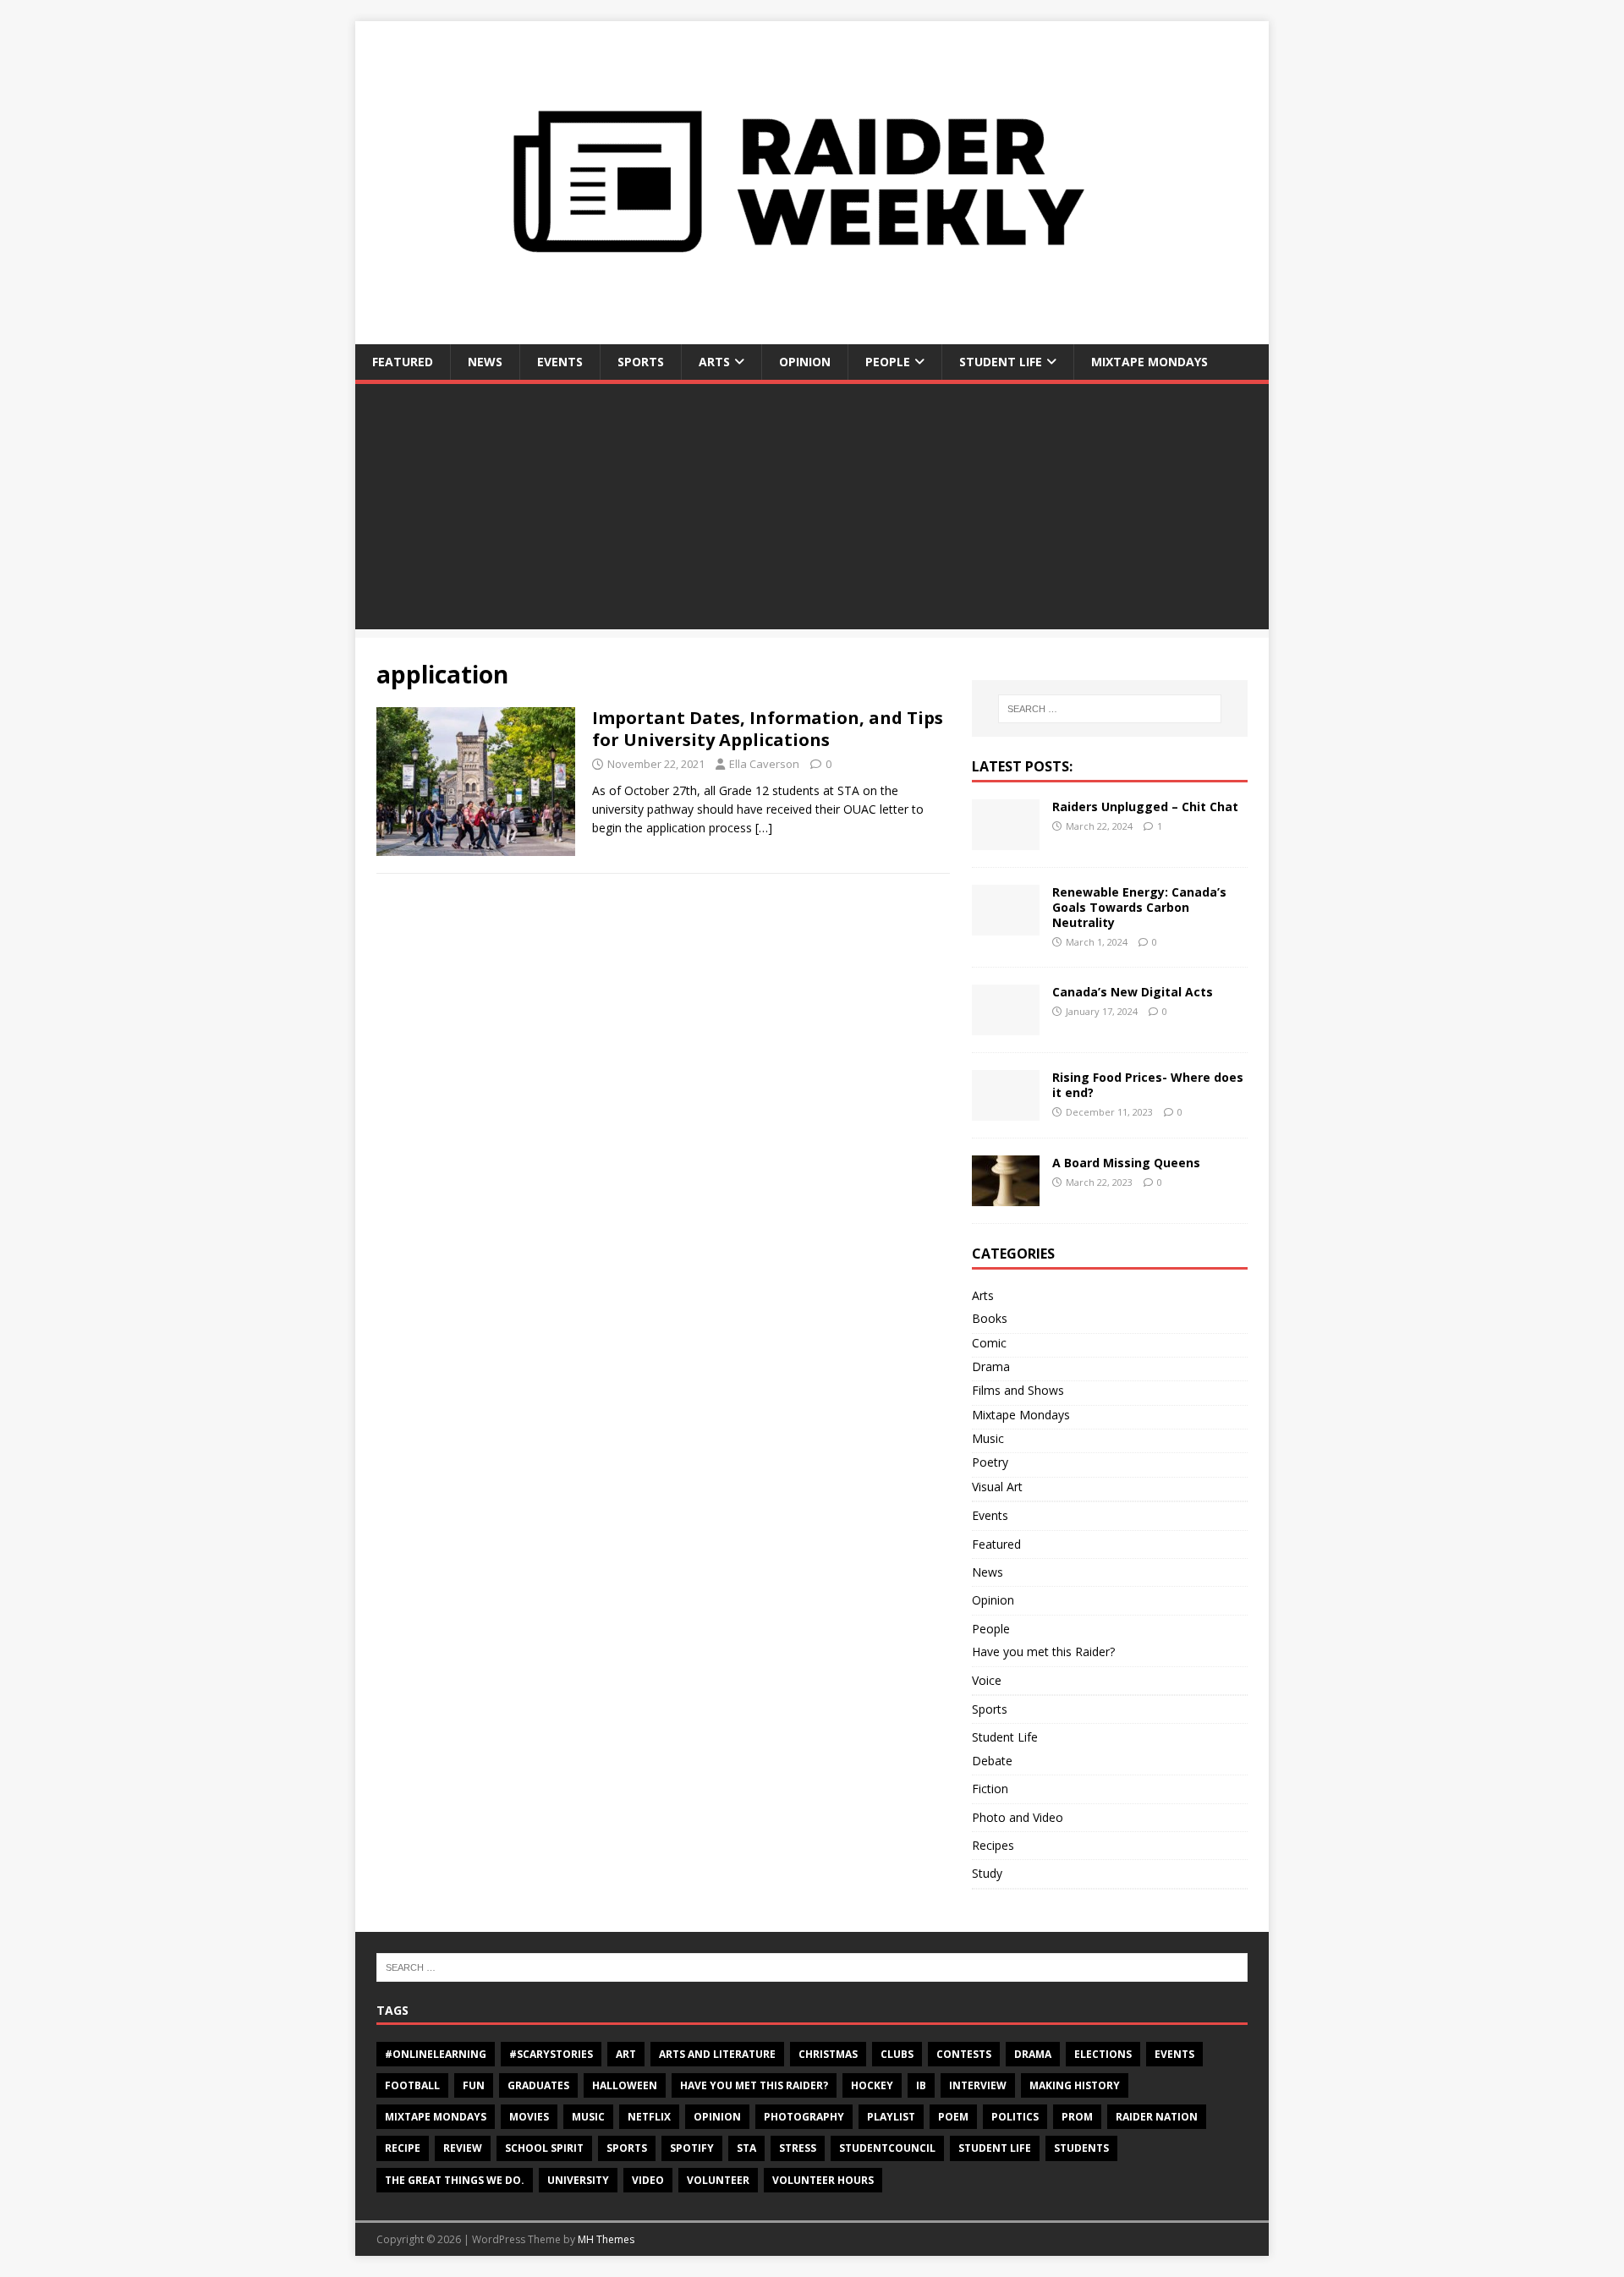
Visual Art (997, 1487)
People (888, 362)
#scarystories (551, 2054)
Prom (1077, 2117)
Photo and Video (1018, 1817)
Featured (403, 362)
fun (474, 2085)
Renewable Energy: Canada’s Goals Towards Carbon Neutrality (1139, 907)
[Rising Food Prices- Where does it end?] (1006, 1111)
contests (964, 2054)
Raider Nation (1157, 2117)
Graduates (538, 2085)
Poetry (990, 1462)
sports (627, 2148)
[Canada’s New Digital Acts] (1006, 1026)
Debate (992, 1761)
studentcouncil (887, 2148)
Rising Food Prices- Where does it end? (1148, 1085)
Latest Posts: (1022, 766)
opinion (717, 2117)
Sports (641, 362)
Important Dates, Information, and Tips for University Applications (768, 729)
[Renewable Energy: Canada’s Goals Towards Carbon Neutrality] (1006, 925)
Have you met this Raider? (1043, 1652)
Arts (714, 362)
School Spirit (544, 2148)
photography (804, 2117)
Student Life (1001, 362)
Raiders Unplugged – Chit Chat (1145, 807)
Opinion (805, 362)
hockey (872, 2085)
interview (978, 2085)
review (463, 2148)
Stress (798, 2148)
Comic (989, 1343)
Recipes (993, 1845)
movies (529, 2117)
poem (953, 2117)
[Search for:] (1110, 709)
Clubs (897, 2054)
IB (921, 2085)
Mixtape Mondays (1149, 362)
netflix (649, 2117)
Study (987, 1873)
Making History (1075, 2085)
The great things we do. (455, 2180)
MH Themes (606, 2239)
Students (1081, 2148)
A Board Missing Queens (1126, 1163)
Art (626, 2054)
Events (560, 362)
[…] (764, 828)
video (648, 2180)
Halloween (625, 2085)
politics (1015, 2117)
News (485, 362)
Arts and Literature (717, 2054)
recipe (403, 2148)
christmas (828, 2054)
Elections (1103, 2054)
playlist (891, 2117)
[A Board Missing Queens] (1006, 1196)
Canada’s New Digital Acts (1133, 992)
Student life (995, 2148)
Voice (987, 1680)
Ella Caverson (764, 764)
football (412, 2085)
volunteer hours (823, 2180)
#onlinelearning (436, 2054)
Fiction (990, 1789)
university (578, 2180)
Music (988, 1438)
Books (990, 1318)
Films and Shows (1018, 1390)
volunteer (718, 2180)
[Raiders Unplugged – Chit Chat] (1006, 839)
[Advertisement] (812, 511)
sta (746, 2148)
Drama (991, 1366)
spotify (692, 2148)
